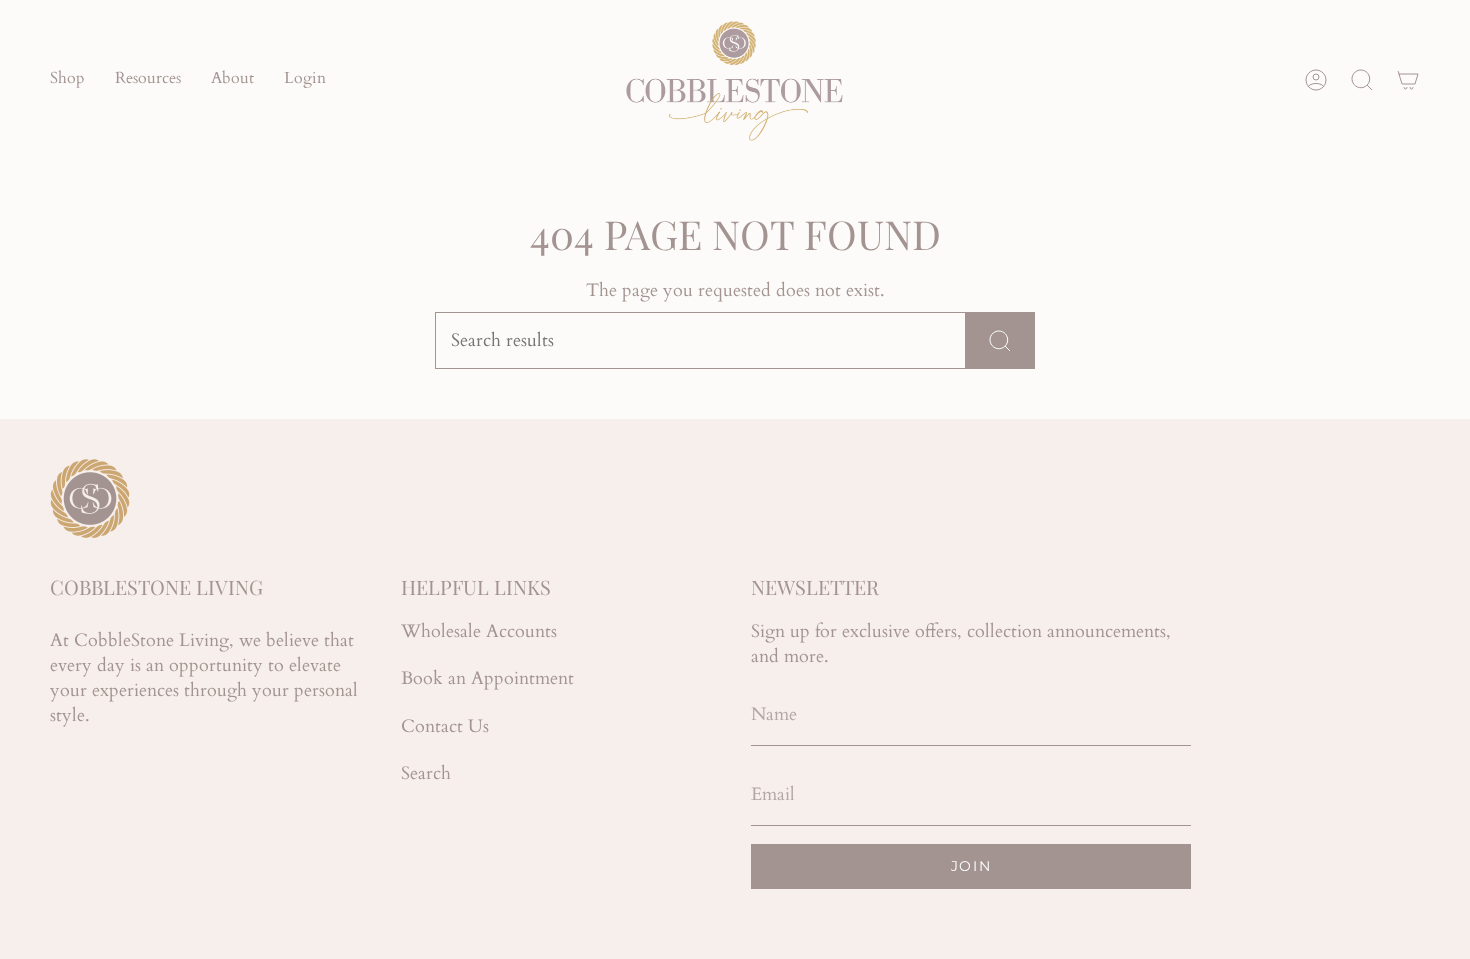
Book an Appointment (487, 678)
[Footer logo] (90, 498)
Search (426, 773)
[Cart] (1408, 80)
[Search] (1000, 340)
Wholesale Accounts (479, 631)
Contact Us (445, 726)
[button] (67, 80)
